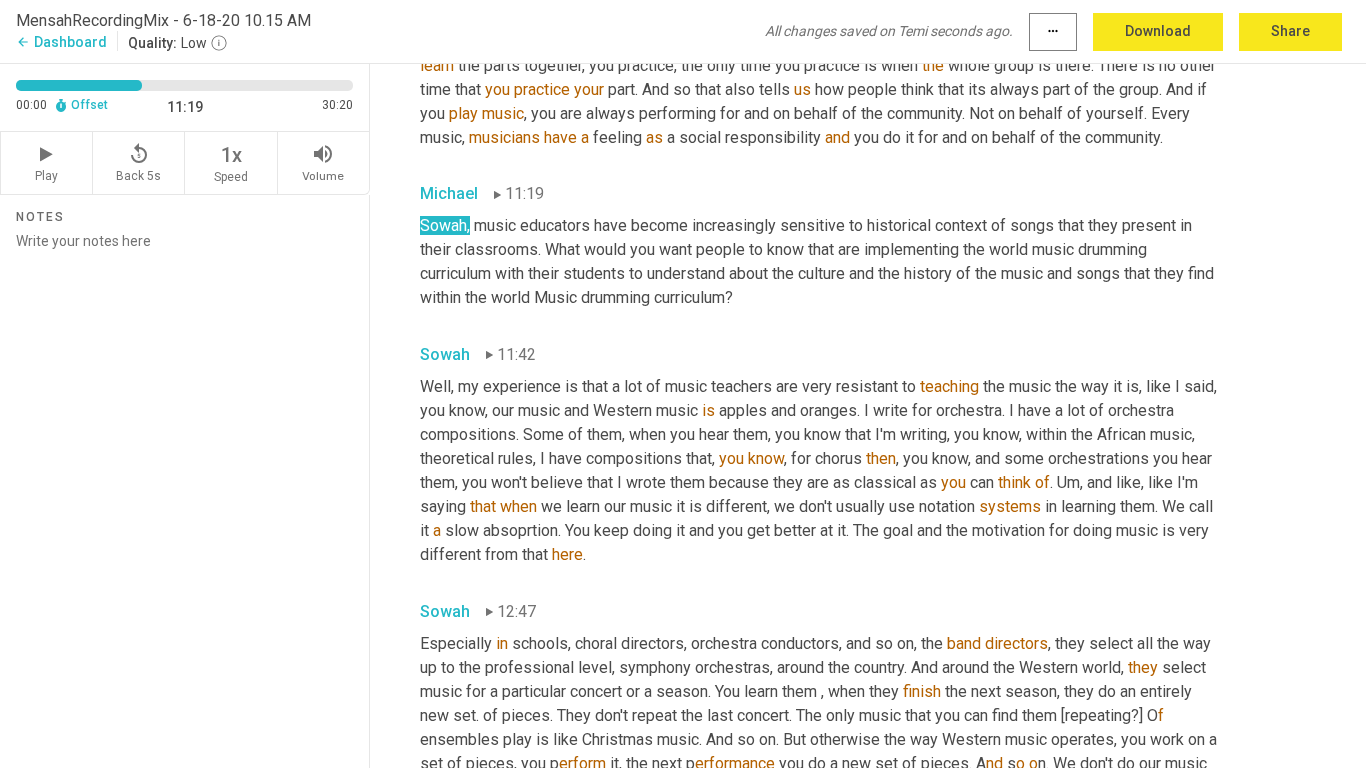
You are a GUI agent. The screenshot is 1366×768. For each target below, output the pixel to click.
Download (1158, 31)
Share (1290, 31)
